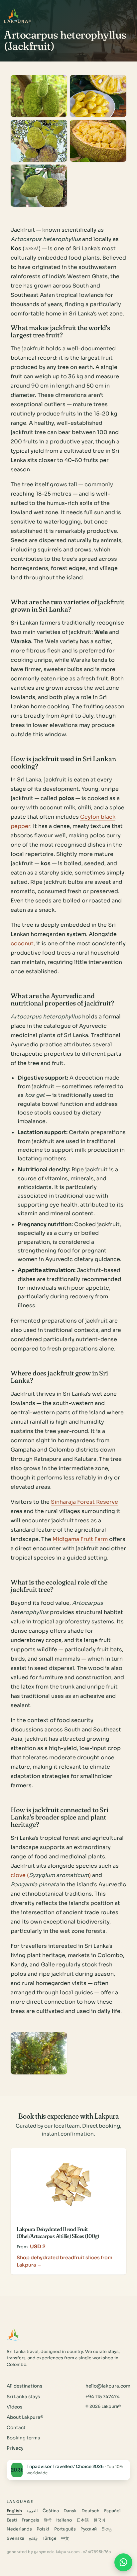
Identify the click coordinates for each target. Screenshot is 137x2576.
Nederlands (19, 2529)
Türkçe (50, 2538)
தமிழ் (33, 2538)
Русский (89, 2529)
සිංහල (107, 2529)
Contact (16, 2428)
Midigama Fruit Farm (80, 1539)
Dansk (70, 2511)
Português (65, 2529)
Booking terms (23, 2438)
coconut (22, 943)
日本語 (83, 2520)
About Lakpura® (25, 2417)
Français (30, 2520)
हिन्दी (48, 2520)
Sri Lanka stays (23, 2397)
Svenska (15, 2538)
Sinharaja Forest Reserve (84, 1502)
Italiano (64, 2520)
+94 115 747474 (103, 2397)
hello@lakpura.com (108, 2386)
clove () (51, 1875)
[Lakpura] (14, 14)
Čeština (51, 2511)
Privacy (15, 2448)
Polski (43, 2529)
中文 (65, 2538)
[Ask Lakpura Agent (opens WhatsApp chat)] (123, 2562)
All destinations (24, 2386)
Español (112, 2511)
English (14, 2511)
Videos (14, 2407)
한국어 (99, 2520)
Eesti (12, 2520)
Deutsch (90, 2511)
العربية (32, 2511)
